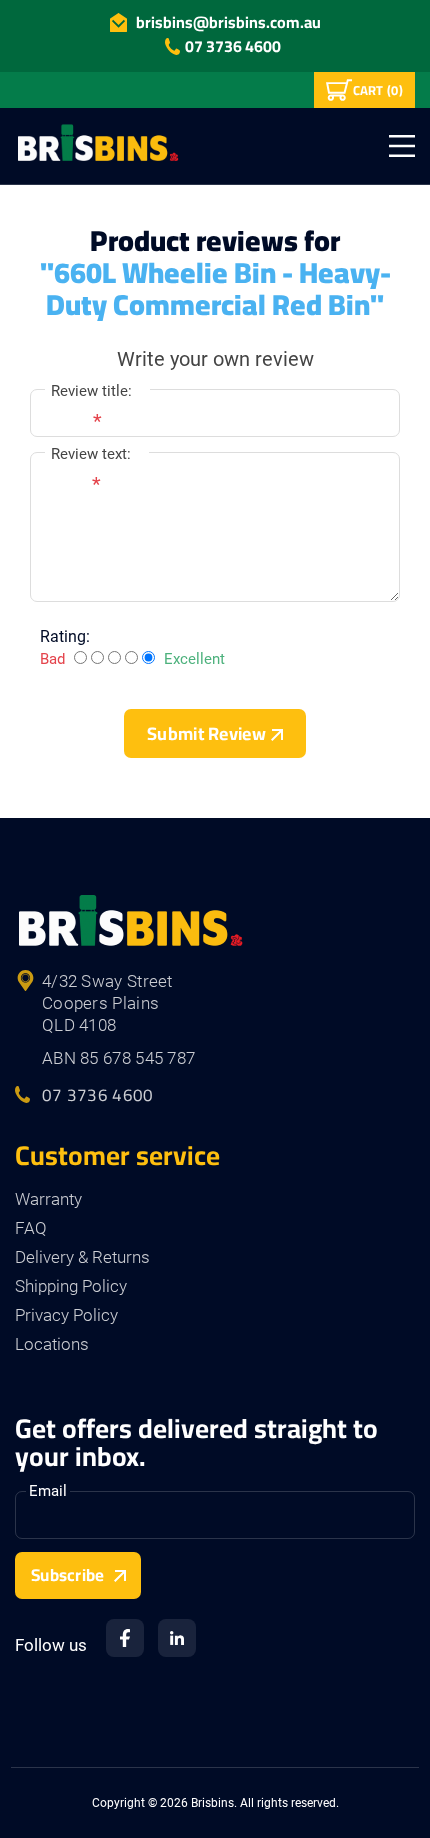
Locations (52, 1344)
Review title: (91, 391)
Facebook (125, 1638)
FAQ (31, 1228)
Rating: (65, 636)
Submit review (206, 733)
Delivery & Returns (82, 1257)
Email (48, 1491)
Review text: (91, 454)
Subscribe (68, 1575)
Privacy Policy (66, 1315)
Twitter (177, 1638)
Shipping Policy (71, 1286)
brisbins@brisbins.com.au (228, 22)
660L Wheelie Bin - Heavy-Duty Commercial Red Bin (218, 289)
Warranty (48, 1199)
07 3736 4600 (233, 46)
